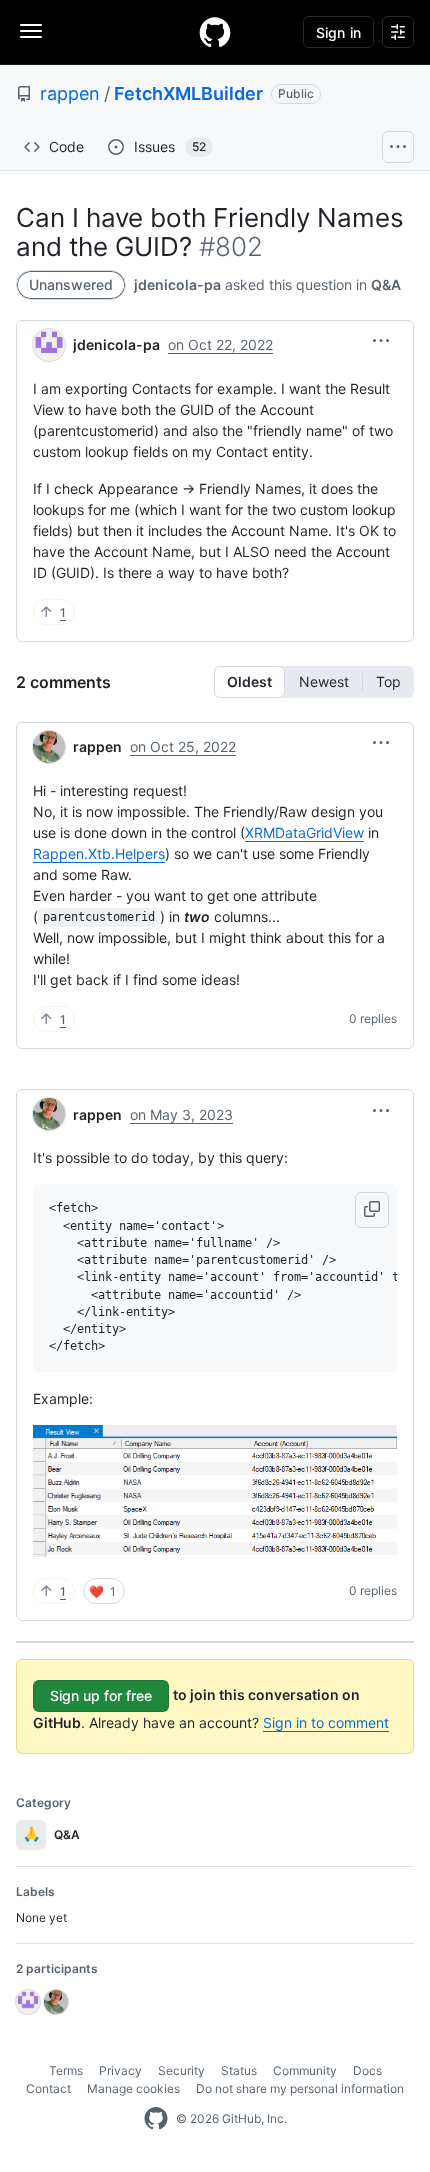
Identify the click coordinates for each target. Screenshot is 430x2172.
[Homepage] (215, 32)
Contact (48, 2088)
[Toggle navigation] (31, 31)
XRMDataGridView (304, 832)
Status (239, 2070)
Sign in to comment (326, 1722)
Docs (367, 2070)
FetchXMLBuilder (188, 93)
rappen (70, 93)
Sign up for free (101, 1695)
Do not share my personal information (300, 2088)
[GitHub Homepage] (156, 2119)
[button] (381, 341)
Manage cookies (133, 2088)
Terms (66, 2070)
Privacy (120, 2070)
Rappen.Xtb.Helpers (99, 853)
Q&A (386, 284)
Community (305, 2070)
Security (181, 2070)
